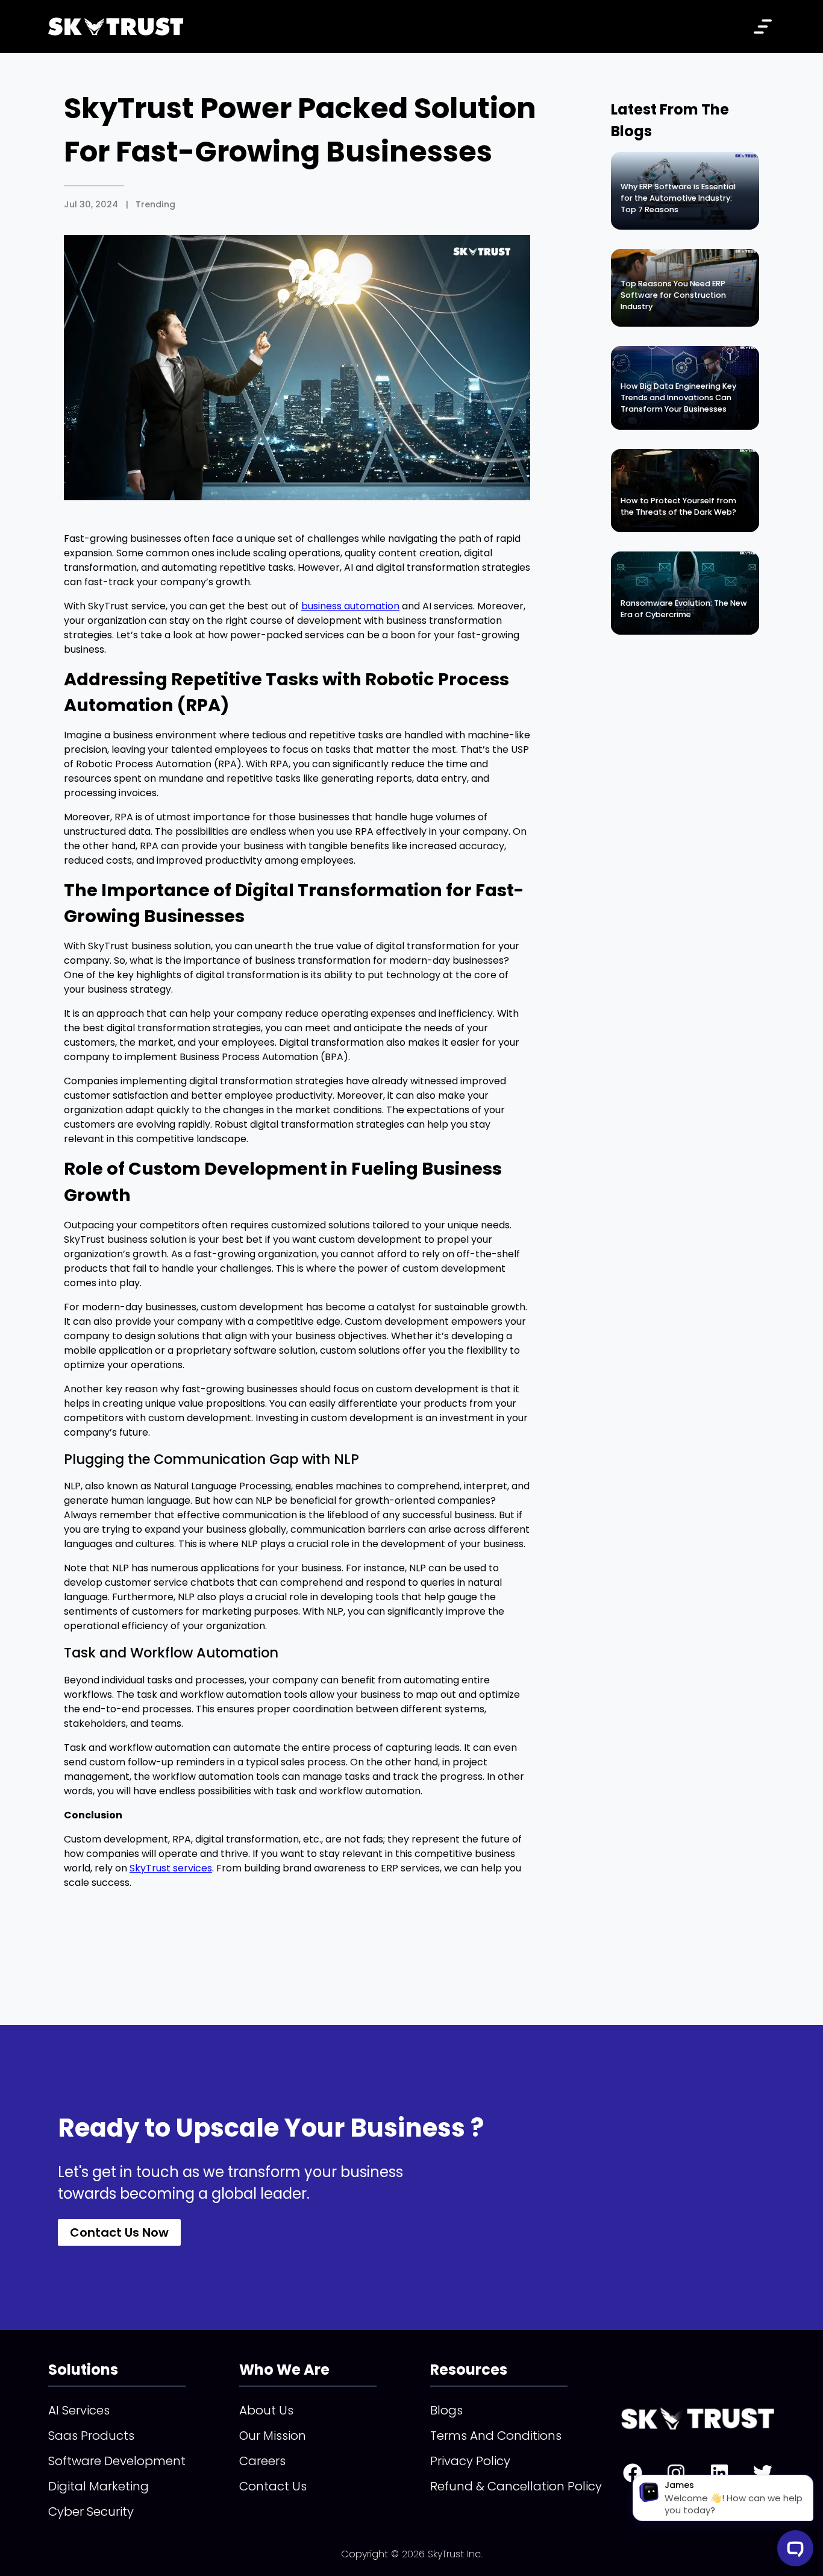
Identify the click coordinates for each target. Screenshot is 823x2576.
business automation (350, 606)
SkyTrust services (171, 1868)
